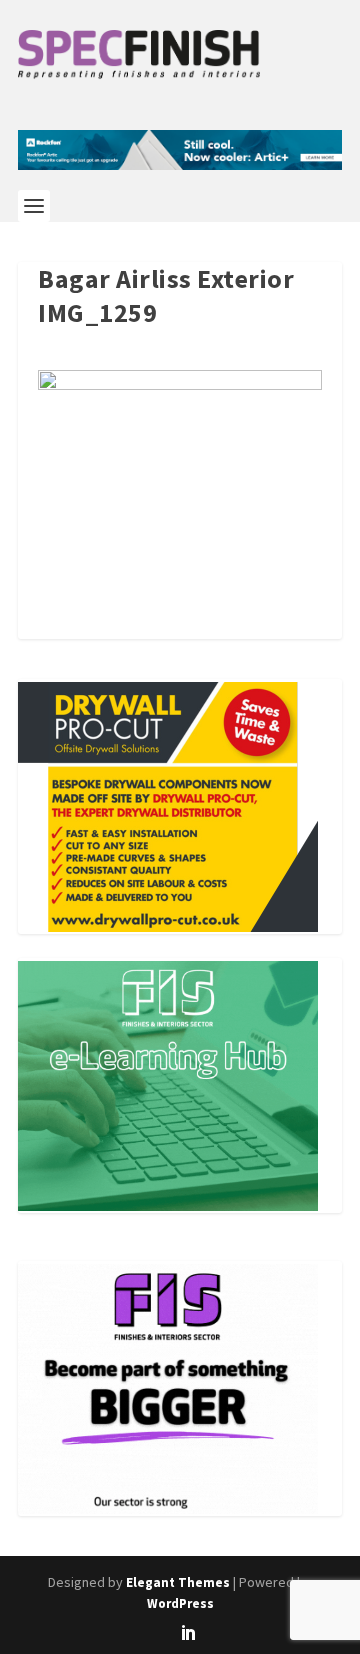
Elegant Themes (178, 1582)
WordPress (180, 1603)
